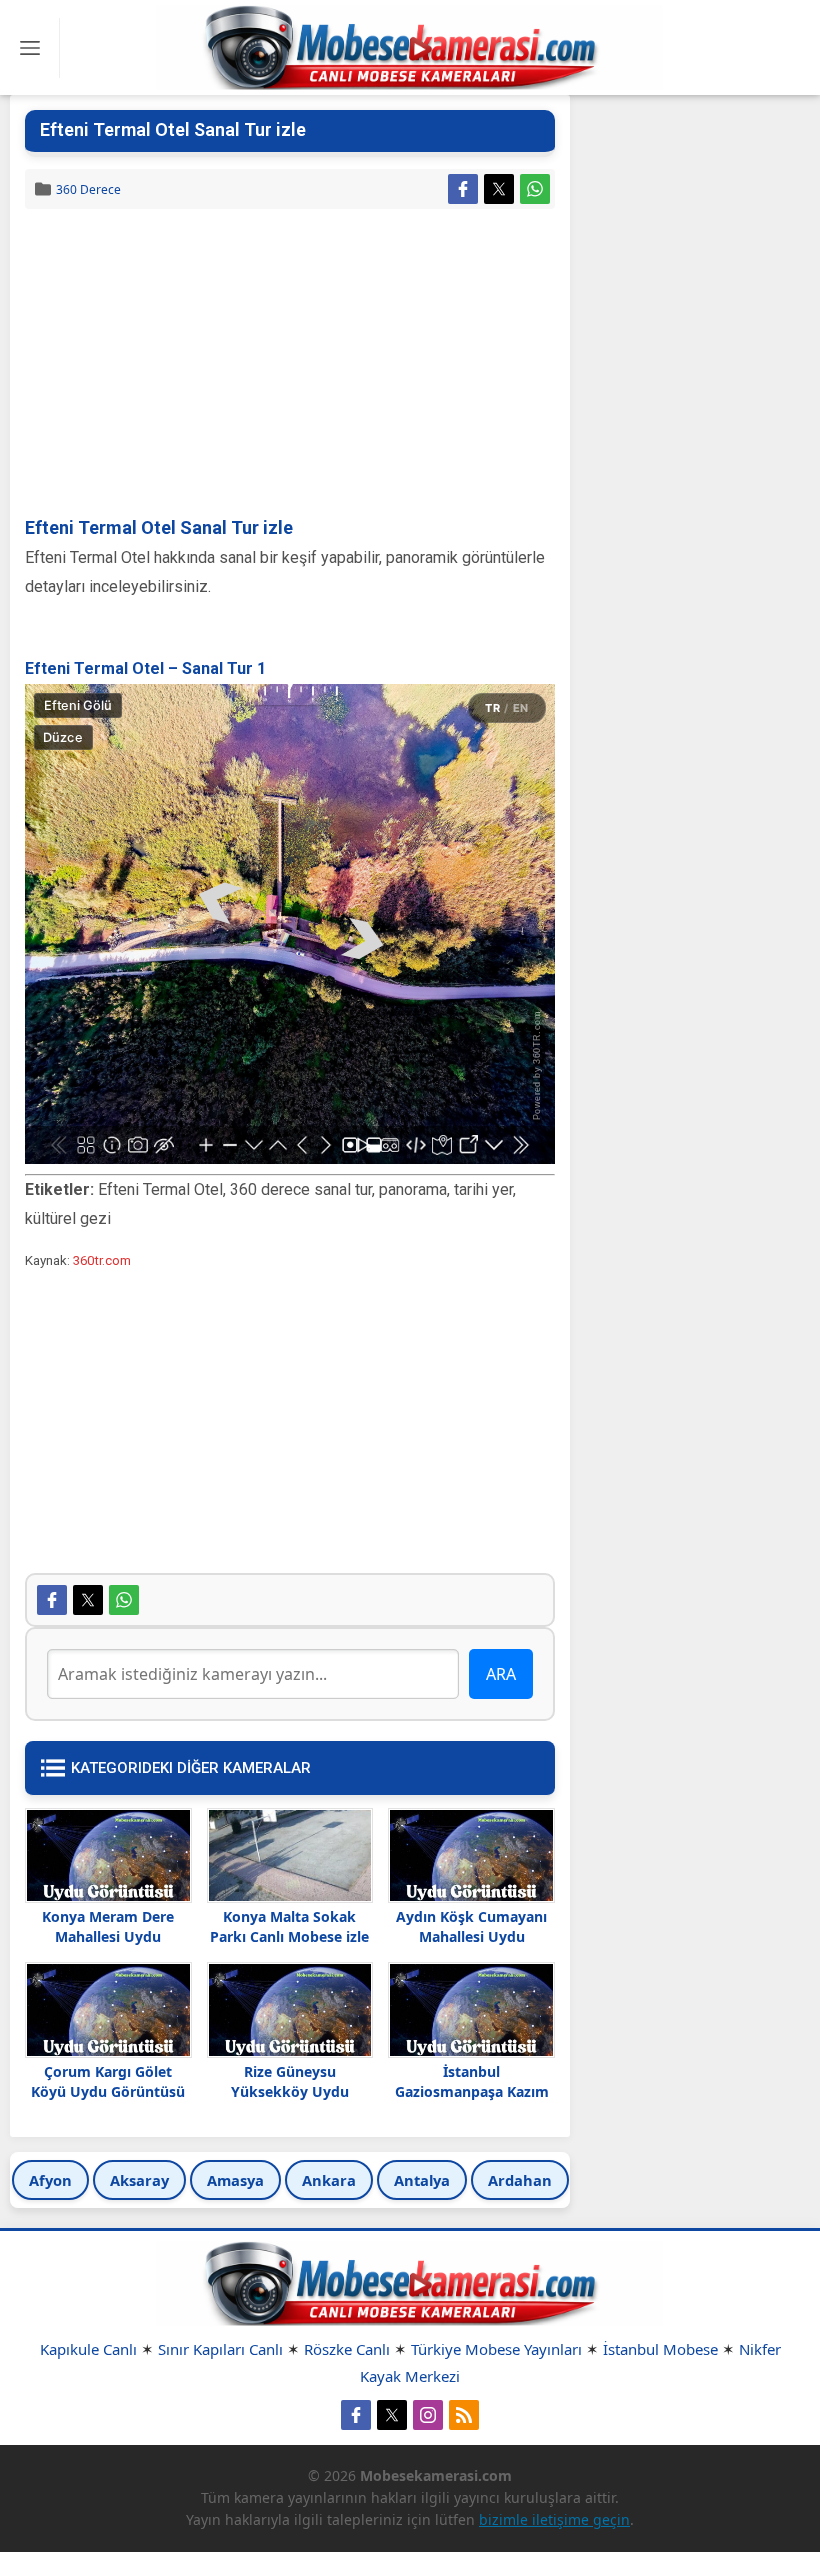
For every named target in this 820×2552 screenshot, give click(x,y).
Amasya (235, 2180)
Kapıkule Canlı (88, 2349)
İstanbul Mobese (660, 2349)
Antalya (422, 2180)
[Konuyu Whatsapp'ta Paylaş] (535, 189)
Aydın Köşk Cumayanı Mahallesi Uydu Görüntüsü (471, 1936)
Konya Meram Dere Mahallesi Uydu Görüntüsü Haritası (108, 1936)
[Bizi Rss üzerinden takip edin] (464, 2415)
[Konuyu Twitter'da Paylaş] (499, 189)
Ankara (329, 2180)
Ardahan (520, 2180)
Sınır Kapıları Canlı (220, 2349)
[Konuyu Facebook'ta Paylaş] (463, 189)
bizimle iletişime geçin (554, 2519)
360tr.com (102, 1260)
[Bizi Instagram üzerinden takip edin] (428, 2415)
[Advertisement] (290, 364)
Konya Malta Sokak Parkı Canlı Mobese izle (289, 1926)
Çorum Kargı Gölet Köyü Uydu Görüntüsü (108, 2081)
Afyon (50, 2180)
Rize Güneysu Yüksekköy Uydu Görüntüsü (290, 2091)
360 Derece (88, 189)
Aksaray (139, 2180)
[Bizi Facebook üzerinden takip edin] (356, 2415)
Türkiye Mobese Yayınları (496, 2349)
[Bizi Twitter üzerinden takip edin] (392, 2415)
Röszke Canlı (347, 2349)
